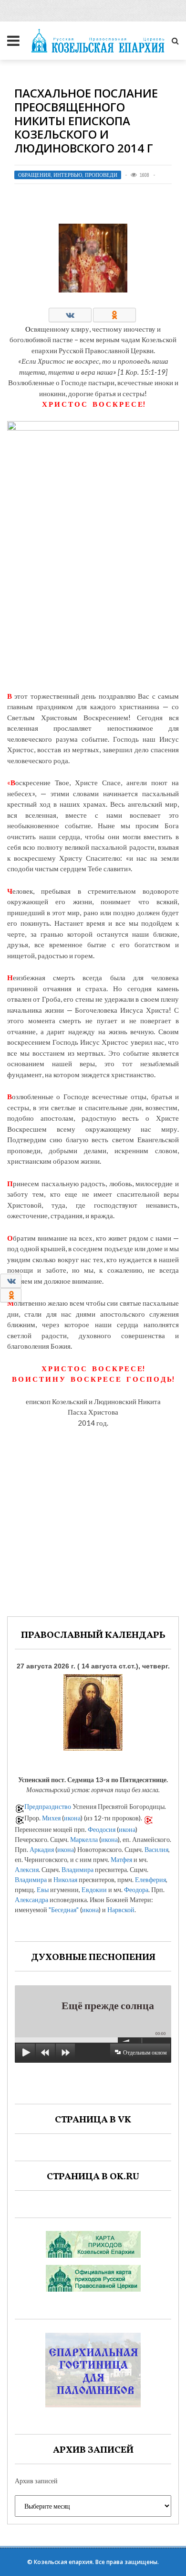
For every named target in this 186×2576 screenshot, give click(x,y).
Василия (156, 1849)
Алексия (27, 1869)
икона (72, 1818)
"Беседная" (64, 1910)
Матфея (121, 1859)
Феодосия (102, 1829)
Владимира (77, 1869)
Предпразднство (48, 1806)
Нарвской (121, 1910)
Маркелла (84, 1839)
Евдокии (94, 1889)
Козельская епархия (63, 2562)
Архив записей (36, 2481)
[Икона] (93, 1710)
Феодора (136, 1889)
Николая (65, 1879)
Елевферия (150, 1879)
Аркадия (42, 1849)
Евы (43, 1889)
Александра (31, 1900)
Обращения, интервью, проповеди (68, 175)
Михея (51, 1818)
